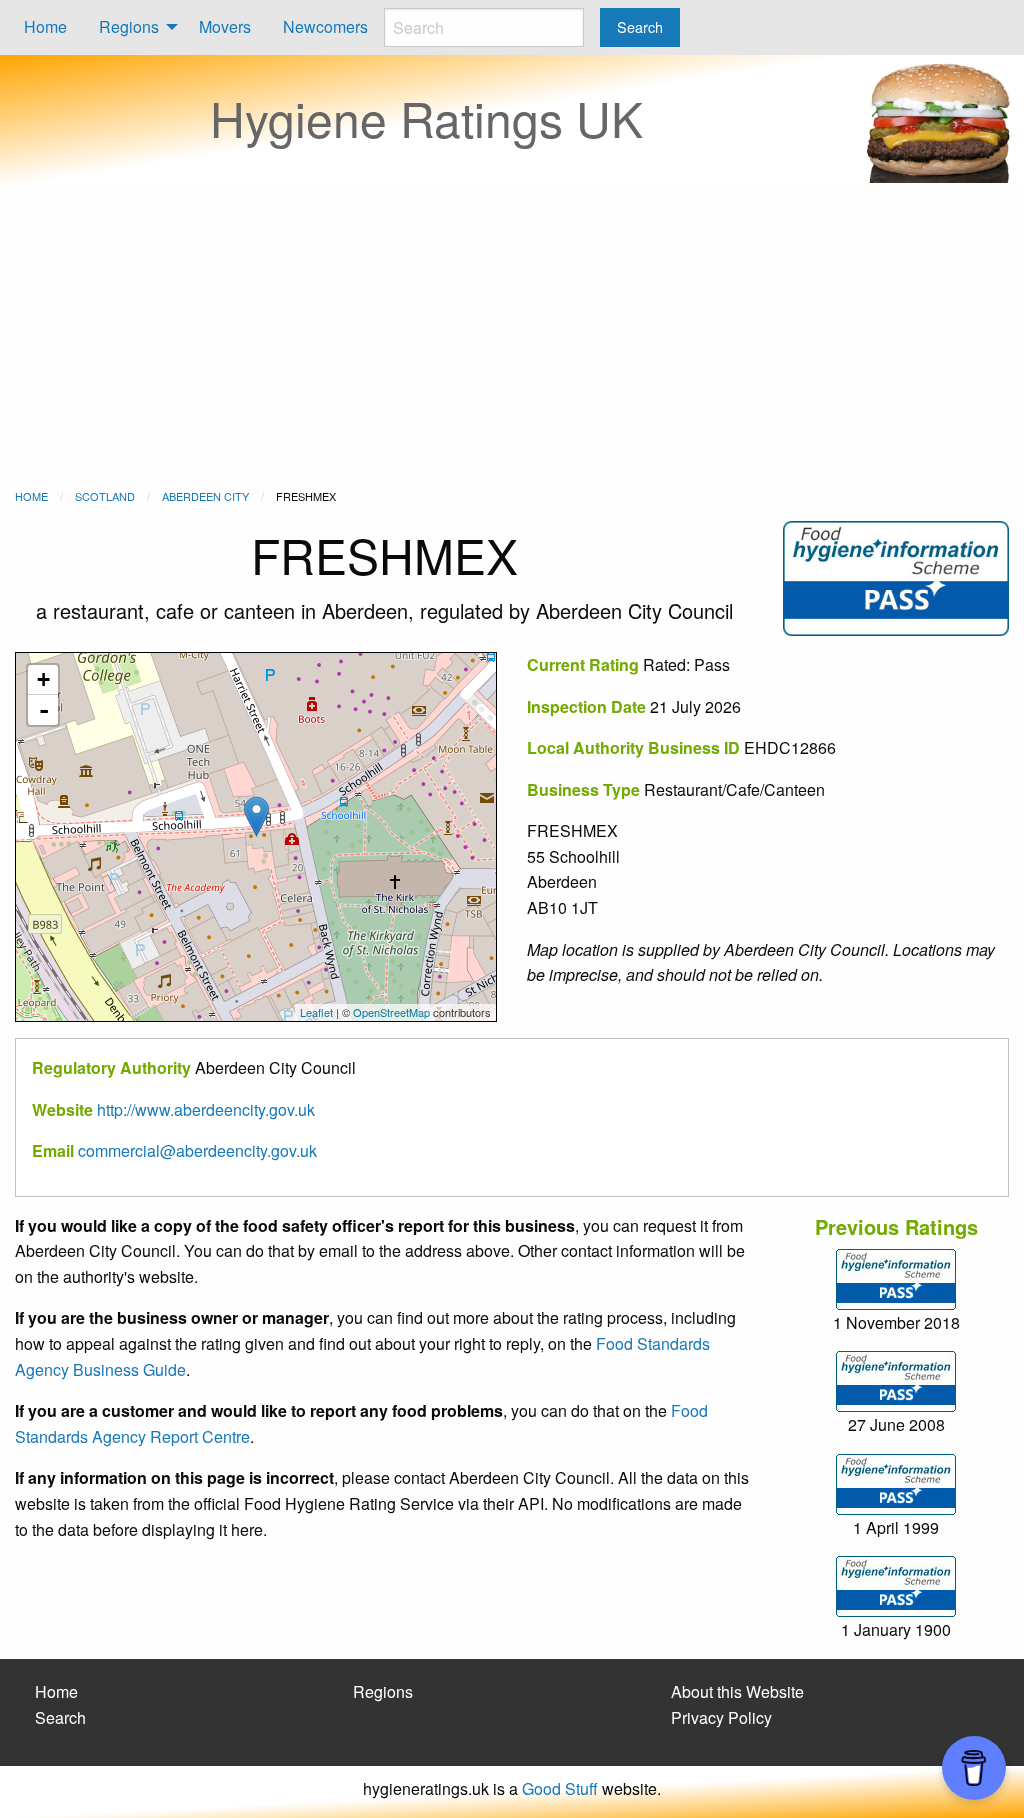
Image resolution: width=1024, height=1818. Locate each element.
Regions (129, 26)
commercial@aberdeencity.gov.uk (197, 1150)
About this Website (737, 1691)
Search (60, 1717)
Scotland (105, 496)
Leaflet (316, 1012)
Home (45, 26)
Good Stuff (560, 1788)
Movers (225, 26)
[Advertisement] (512, 338)
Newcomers (325, 26)
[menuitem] (45, 27)
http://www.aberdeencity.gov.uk (206, 1109)
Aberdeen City (205, 496)
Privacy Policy (721, 1717)
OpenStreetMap (391, 1012)
